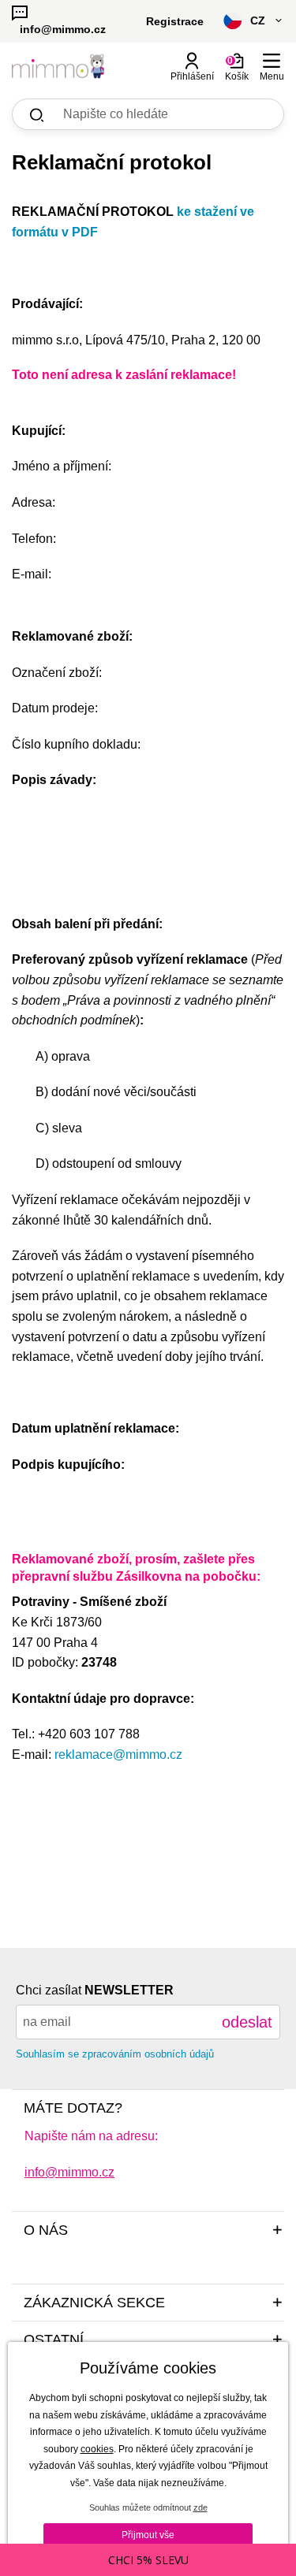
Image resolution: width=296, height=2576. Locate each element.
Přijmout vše (148, 2535)
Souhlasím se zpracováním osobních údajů (115, 2054)
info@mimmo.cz (69, 2172)
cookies (97, 2449)
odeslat (247, 2022)
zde (200, 2507)
